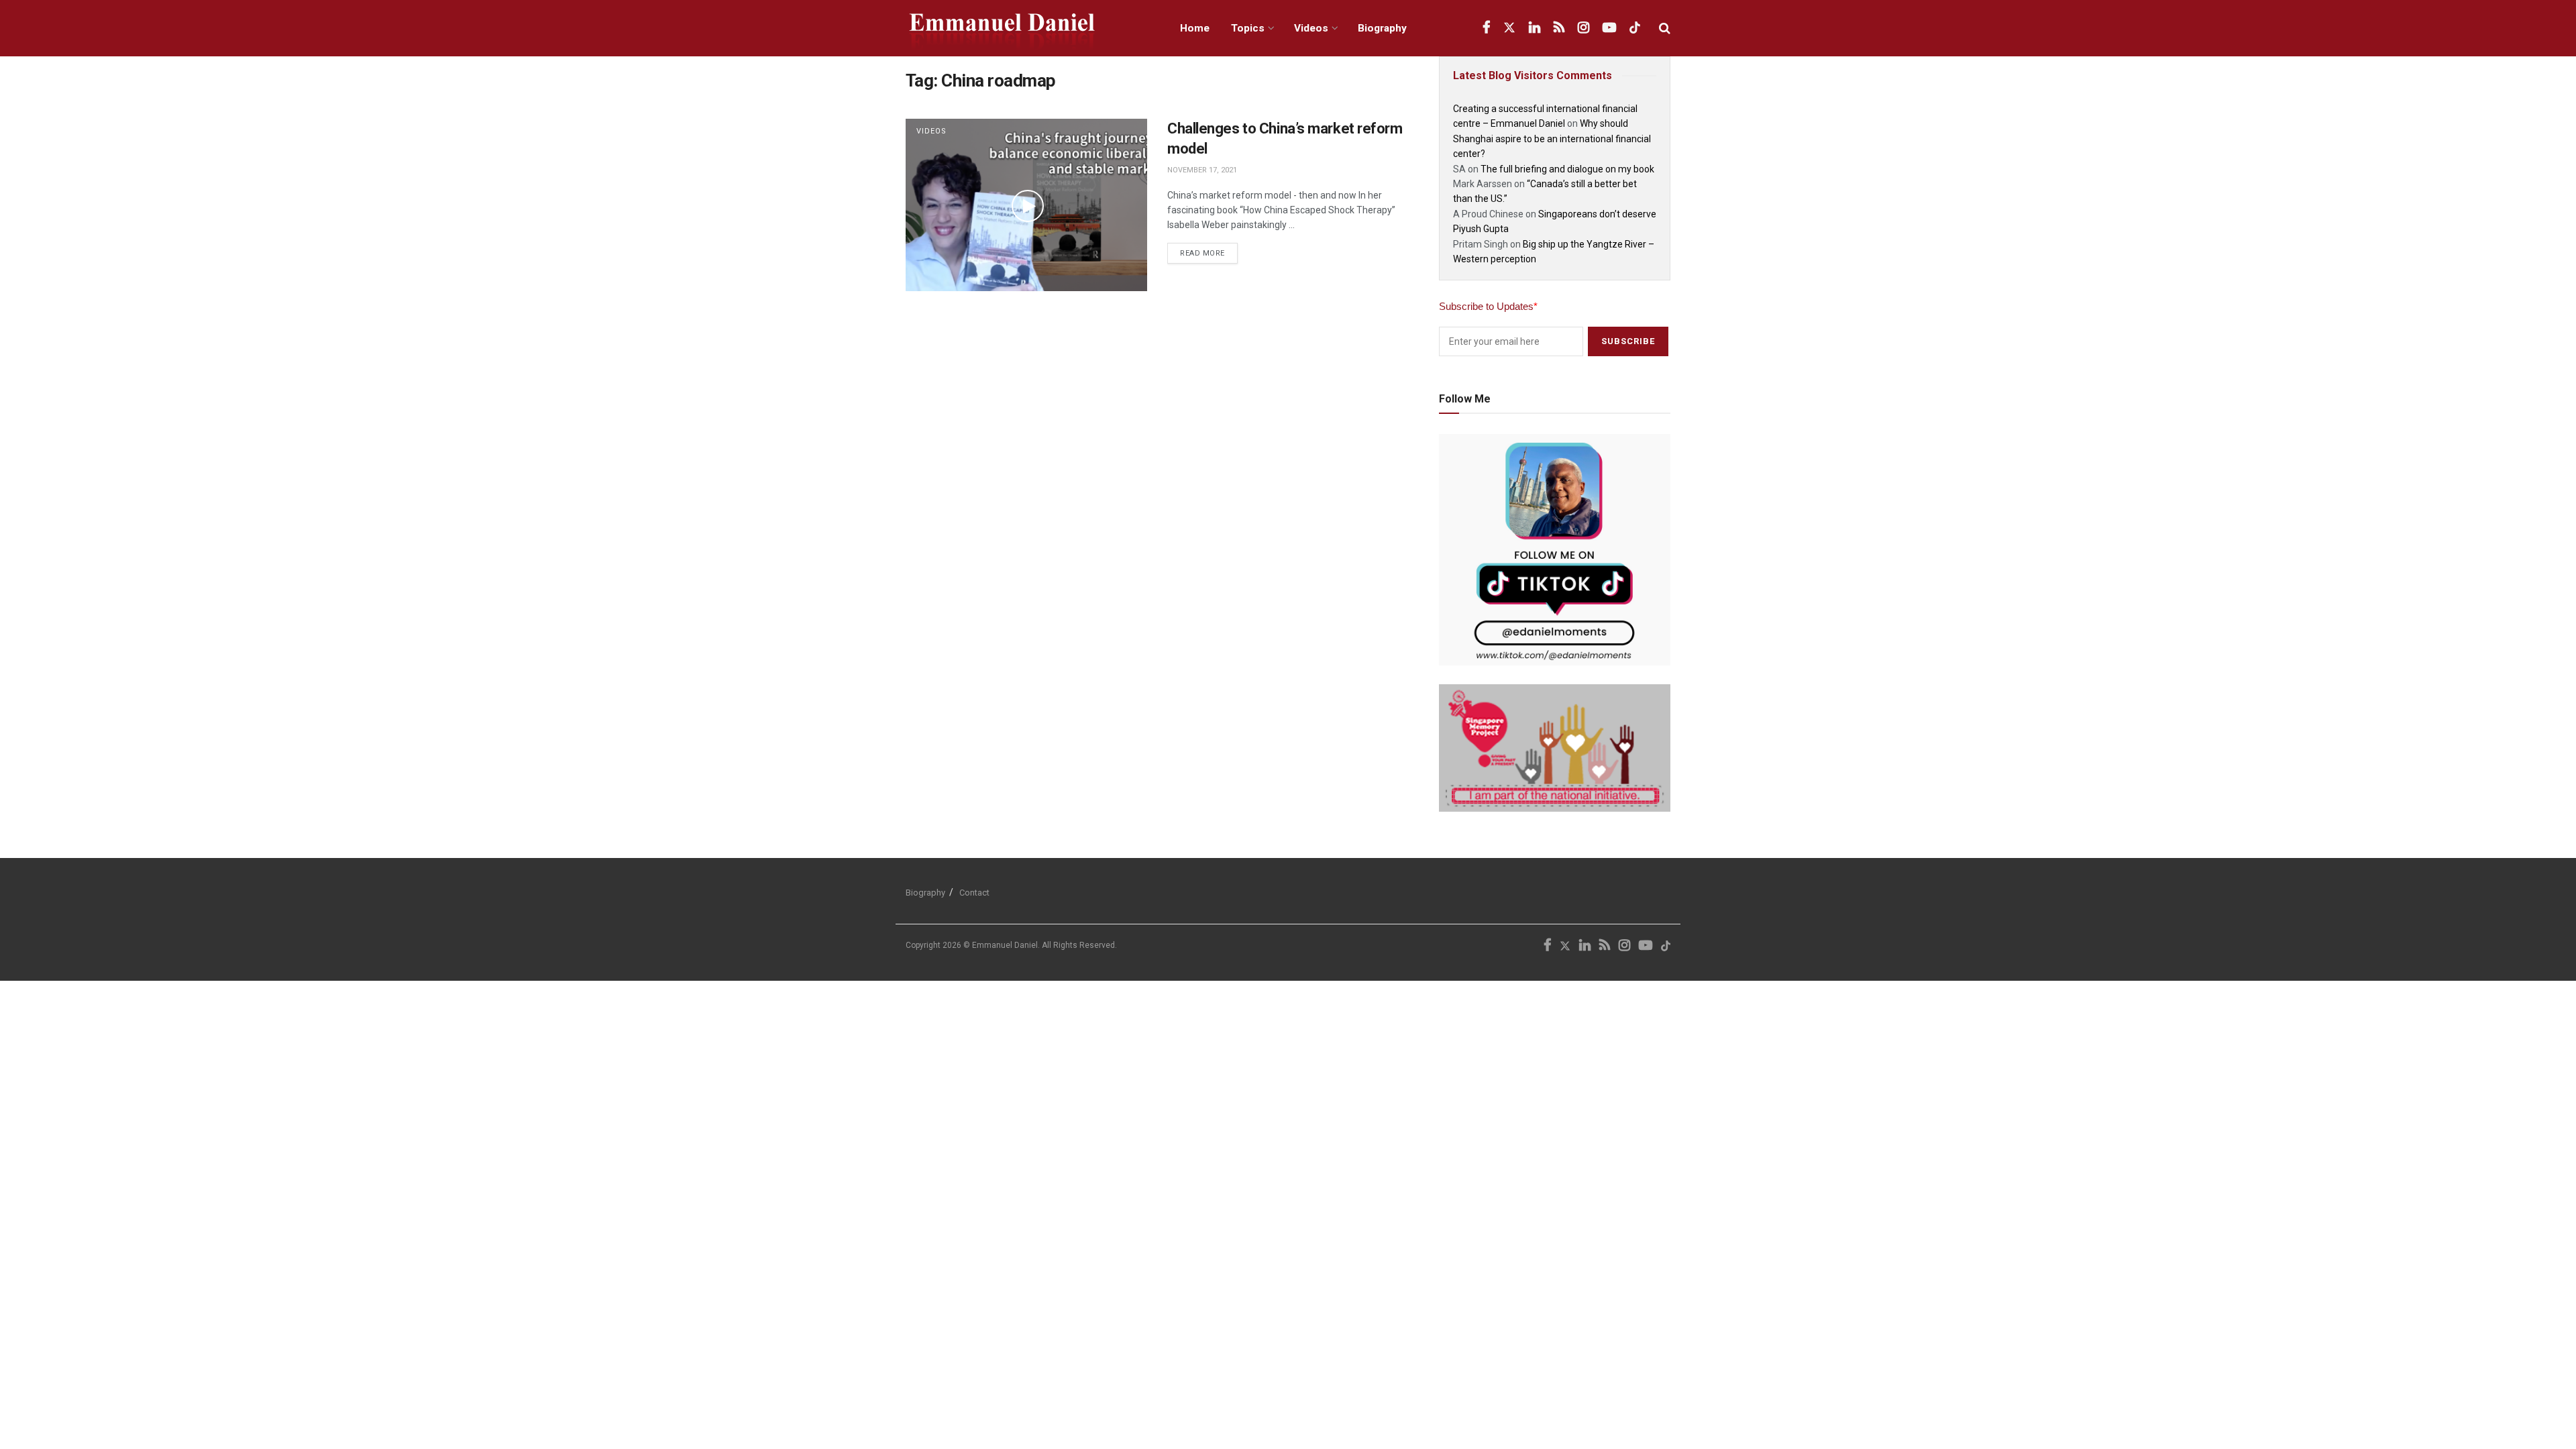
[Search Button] (1665, 28)
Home (1195, 28)
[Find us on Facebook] (1486, 28)
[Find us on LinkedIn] (1535, 28)
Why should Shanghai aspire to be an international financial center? (1552, 139)
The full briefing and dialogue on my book (1567, 169)
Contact (974, 893)
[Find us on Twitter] (1509, 28)
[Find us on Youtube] (1609, 28)
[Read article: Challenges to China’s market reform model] (1026, 205)
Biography (1382, 28)
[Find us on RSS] (1559, 28)
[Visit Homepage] (1028, 29)
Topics (1248, 28)
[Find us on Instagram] (1584, 28)
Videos (1311, 28)
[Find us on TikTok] (1635, 28)
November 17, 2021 (1202, 170)
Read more (1209, 250)
